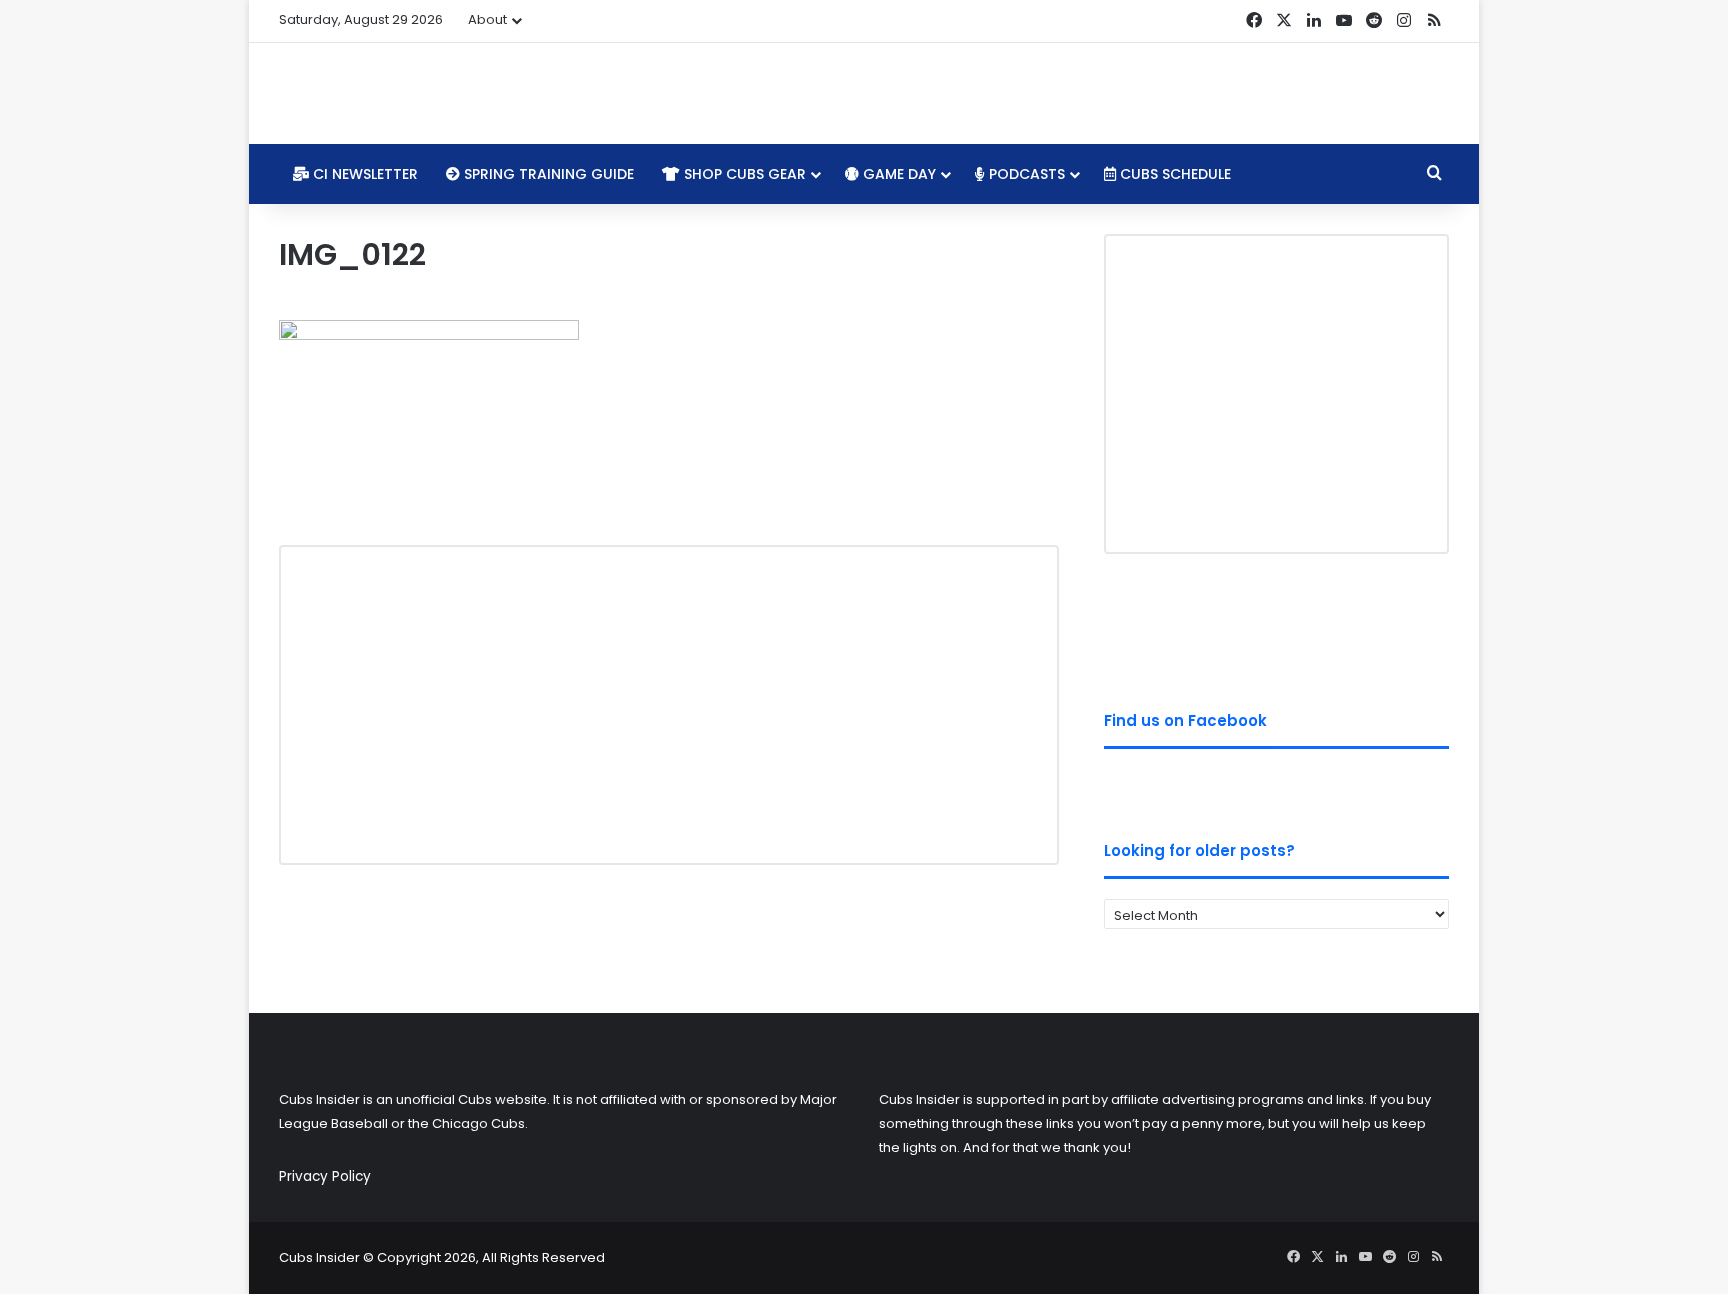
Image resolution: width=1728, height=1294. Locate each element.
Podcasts (1025, 174)
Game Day (897, 174)
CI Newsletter (363, 174)
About (487, 19)
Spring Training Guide (547, 174)
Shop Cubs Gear (743, 174)
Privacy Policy (325, 1176)
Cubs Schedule (1173, 174)
